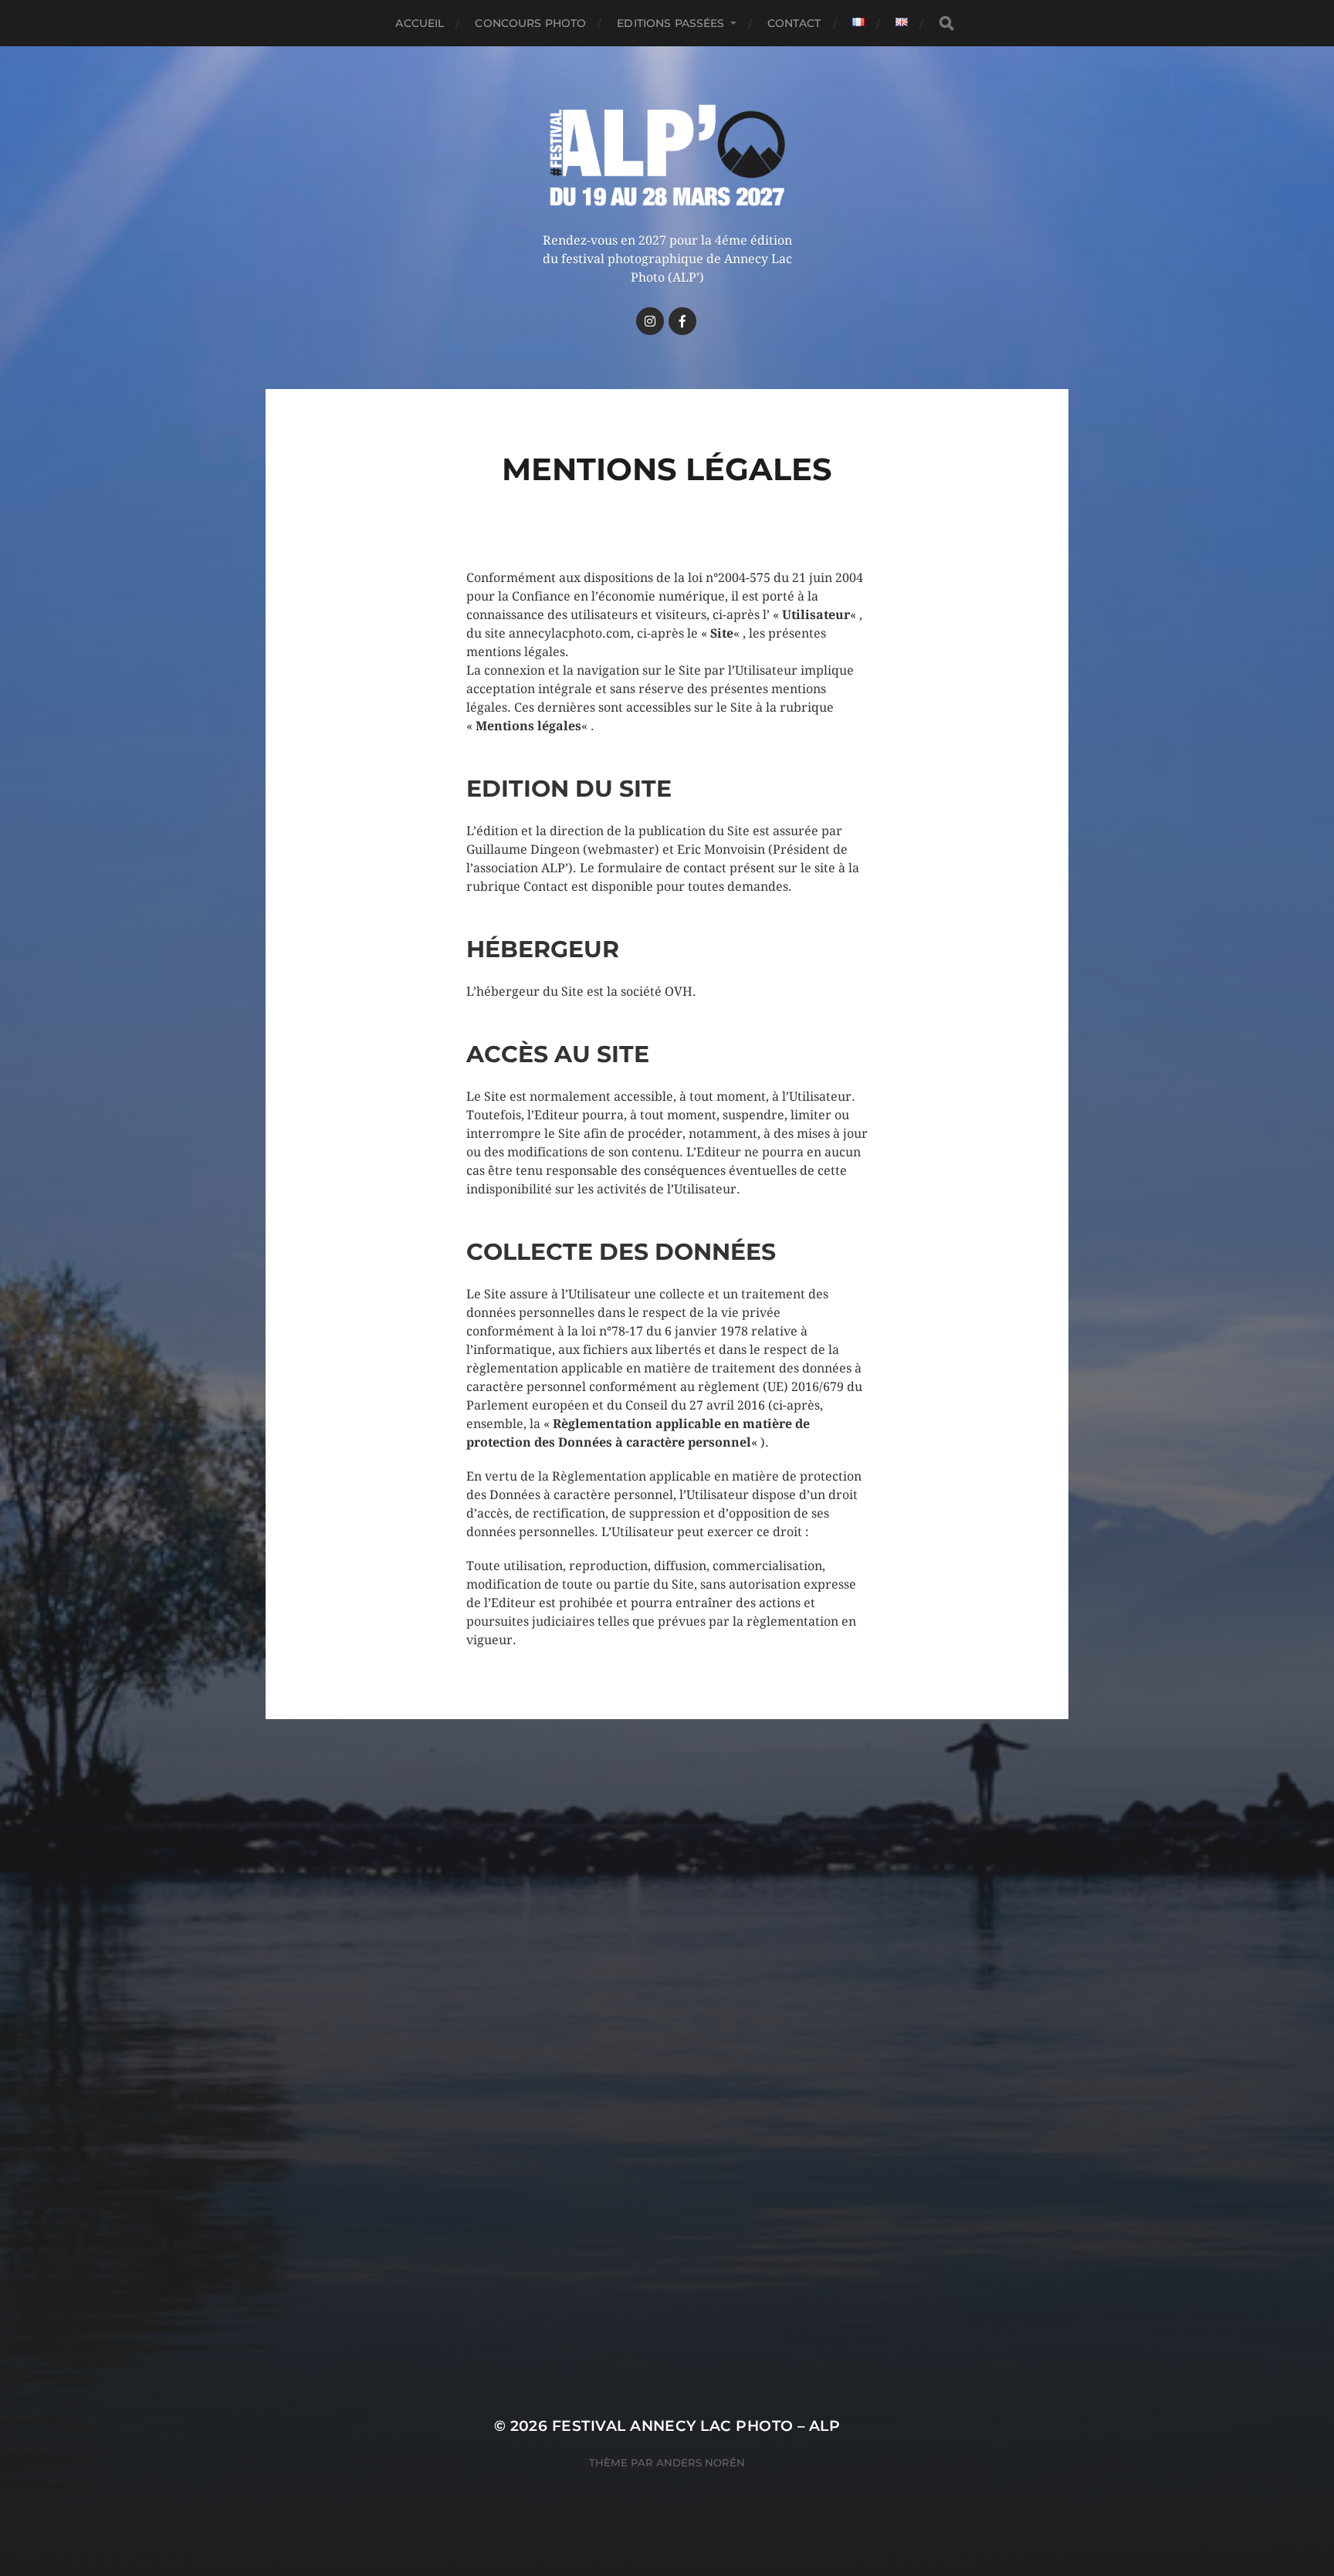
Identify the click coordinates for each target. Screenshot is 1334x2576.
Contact (794, 23)
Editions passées (670, 23)
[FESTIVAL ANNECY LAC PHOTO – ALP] (667, 156)
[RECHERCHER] (946, 24)
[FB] (682, 321)
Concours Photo (530, 23)
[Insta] (650, 321)
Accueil (420, 23)
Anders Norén (701, 2463)
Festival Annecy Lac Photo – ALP (696, 2426)
